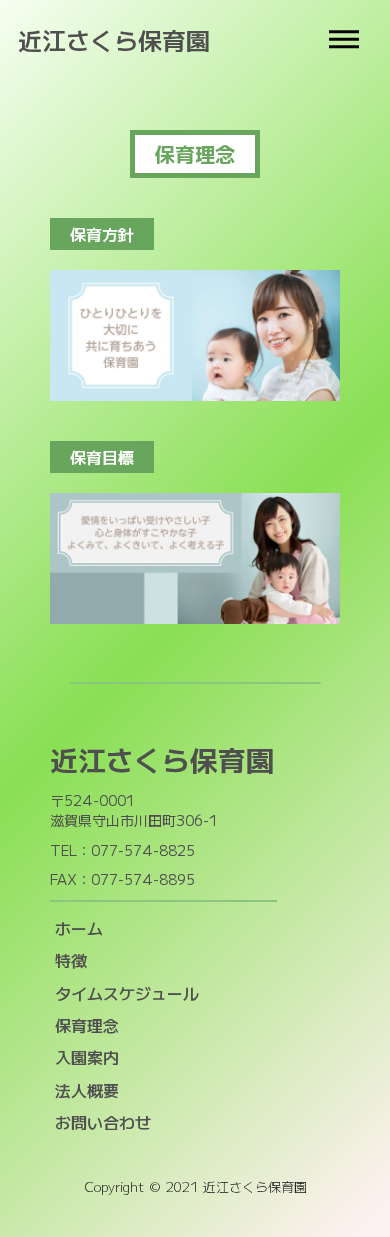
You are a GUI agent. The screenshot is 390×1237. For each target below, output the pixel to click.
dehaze (344, 40)
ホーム (79, 928)
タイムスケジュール (127, 993)
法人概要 (87, 1090)
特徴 (71, 960)
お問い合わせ (103, 1122)
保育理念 (87, 1025)
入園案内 (87, 1057)
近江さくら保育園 (114, 40)
